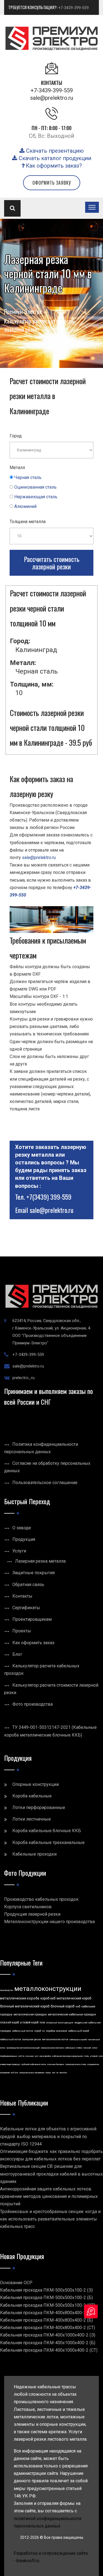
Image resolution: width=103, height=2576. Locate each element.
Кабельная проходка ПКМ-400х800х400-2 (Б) (46, 2320)
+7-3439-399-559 (73, 8)
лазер (48, 2073)
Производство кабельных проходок (41, 1899)
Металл (17, 468)
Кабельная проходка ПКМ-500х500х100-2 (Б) (46, 2298)
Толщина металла (28, 522)
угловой (94, 2056)
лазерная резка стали (76, 2064)
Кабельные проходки (34, 1854)
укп (37, 2056)
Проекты (22, 1631)
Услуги (19, 1551)
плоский (87, 2048)
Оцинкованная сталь (35, 487)
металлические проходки (30, 2014)
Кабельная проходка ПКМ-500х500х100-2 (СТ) (48, 2305)
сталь (86, 2056)
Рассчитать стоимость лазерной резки (52, 563)
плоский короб (9, 2022)
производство (7, 1990)
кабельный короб (79, 2031)
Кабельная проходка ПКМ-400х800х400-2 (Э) (46, 2313)
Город (16, 436)
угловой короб (29, 2022)
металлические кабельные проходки (72, 2014)
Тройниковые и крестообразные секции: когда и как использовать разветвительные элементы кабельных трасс (50, 2219)
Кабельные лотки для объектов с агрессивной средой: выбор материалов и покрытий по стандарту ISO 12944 (48, 2136)
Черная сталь (28, 477)
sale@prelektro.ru (52, 98)
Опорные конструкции (36, 1784)
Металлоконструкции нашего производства (49, 1922)
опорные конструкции (60, 2023)
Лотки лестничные (32, 1819)
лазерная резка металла (52, 2048)
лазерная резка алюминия (32, 2073)
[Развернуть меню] (92, 207)
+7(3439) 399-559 (49, 1197)
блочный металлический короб (25, 2006)
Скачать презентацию (54, 151)
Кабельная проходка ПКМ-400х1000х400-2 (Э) (48, 2335)
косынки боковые (56, 2064)
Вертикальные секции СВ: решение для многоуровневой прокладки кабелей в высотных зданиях (51, 2174)
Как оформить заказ (33, 1643)
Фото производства (33, 1704)
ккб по (21, 2056)
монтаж (63, 2073)
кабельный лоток (11, 2039)
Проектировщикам (32, 1619)
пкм (42, 2022)
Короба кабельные (32, 1796)
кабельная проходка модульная (67, 2056)
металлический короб (74, 1998)
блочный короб (62, 2006)
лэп (54, 2073)
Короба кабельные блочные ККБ (47, 1831)
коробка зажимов (56, 2031)
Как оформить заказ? (53, 166)
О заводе (22, 1528)
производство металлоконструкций (23, 2048)
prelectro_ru (23, 1378)
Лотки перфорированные (39, 1807)
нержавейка (45, 2056)
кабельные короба (78, 2040)
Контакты (22, 1596)
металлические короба (20, 1998)
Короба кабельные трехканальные (48, 1843)
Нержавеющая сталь (36, 497)
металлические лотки (55, 2039)
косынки (30, 2056)
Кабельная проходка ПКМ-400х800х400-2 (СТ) (48, 2328)
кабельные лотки (23, 2031)
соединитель (93, 2064)
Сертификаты (26, 1608)
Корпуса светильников (28, 1907)
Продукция (24, 1539)
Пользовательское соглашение (45, 1483)
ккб (78, 2006)
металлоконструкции (48, 1989)
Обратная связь (28, 1585)
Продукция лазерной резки (32, 1914)
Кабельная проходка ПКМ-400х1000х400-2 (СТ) (49, 2350)
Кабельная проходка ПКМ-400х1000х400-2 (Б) (48, 2343)
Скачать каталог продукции (54, 158)
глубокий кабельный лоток (34, 2064)
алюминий (5, 2073)
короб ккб (48, 1998)
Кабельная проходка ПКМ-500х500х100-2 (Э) (46, 2290)
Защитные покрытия (34, 1573)
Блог (17, 1654)
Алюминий (25, 506)
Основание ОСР (16, 2283)
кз (43, 2031)
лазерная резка (32, 2039)
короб (38, 2031)
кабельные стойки (73, 2048)
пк (57, 2073)
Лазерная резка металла (40, 1561)
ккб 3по (14, 2073)
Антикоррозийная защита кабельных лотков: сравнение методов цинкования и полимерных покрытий (49, 2196)
